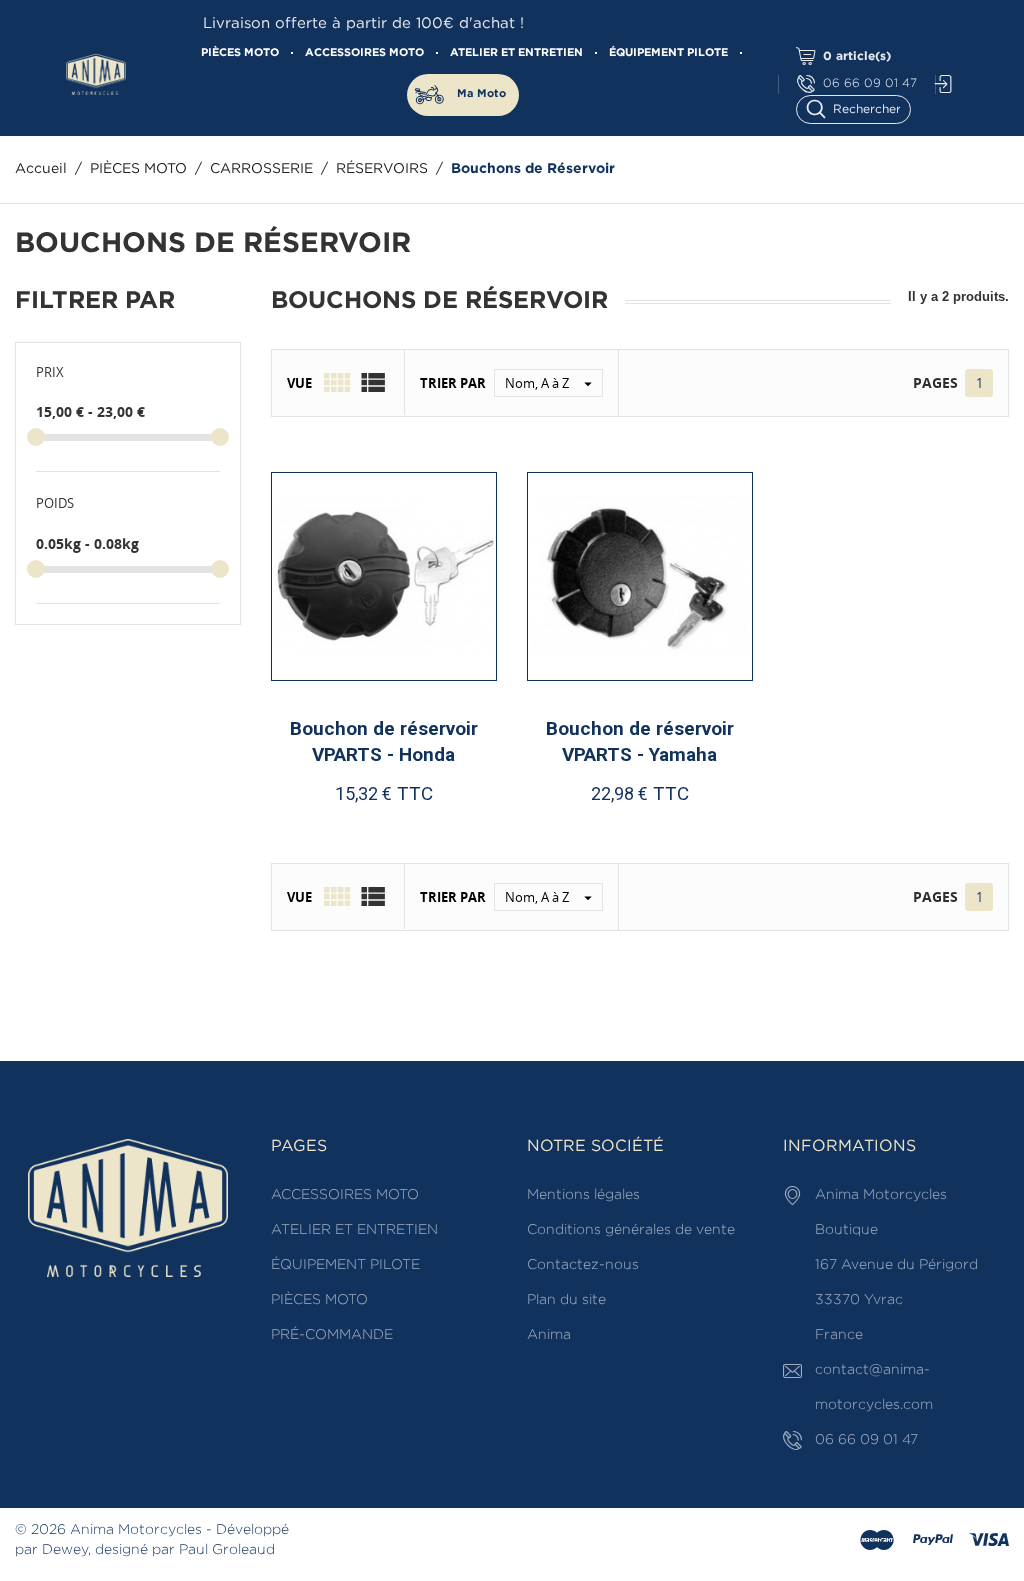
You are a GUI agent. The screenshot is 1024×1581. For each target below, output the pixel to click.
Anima (549, 1335)
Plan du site (566, 1300)
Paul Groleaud (227, 1550)
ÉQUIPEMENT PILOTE (668, 53)
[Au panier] (334, 832)
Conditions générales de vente (631, 1230)
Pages (935, 382)
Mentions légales (583, 1195)
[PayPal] (933, 1541)
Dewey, (66, 1550)
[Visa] (989, 1541)
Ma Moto (481, 94)
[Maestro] (877, 1541)
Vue (299, 383)
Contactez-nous (583, 1265)
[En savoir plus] (443, 832)
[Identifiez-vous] (938, 84)
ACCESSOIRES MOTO (364, 53)
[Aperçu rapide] (393, 832)
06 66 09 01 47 (870, 83)
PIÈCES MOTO (240, 53)
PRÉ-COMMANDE (332, 1335)
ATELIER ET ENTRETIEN (516, 53)
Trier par (453, 383)
